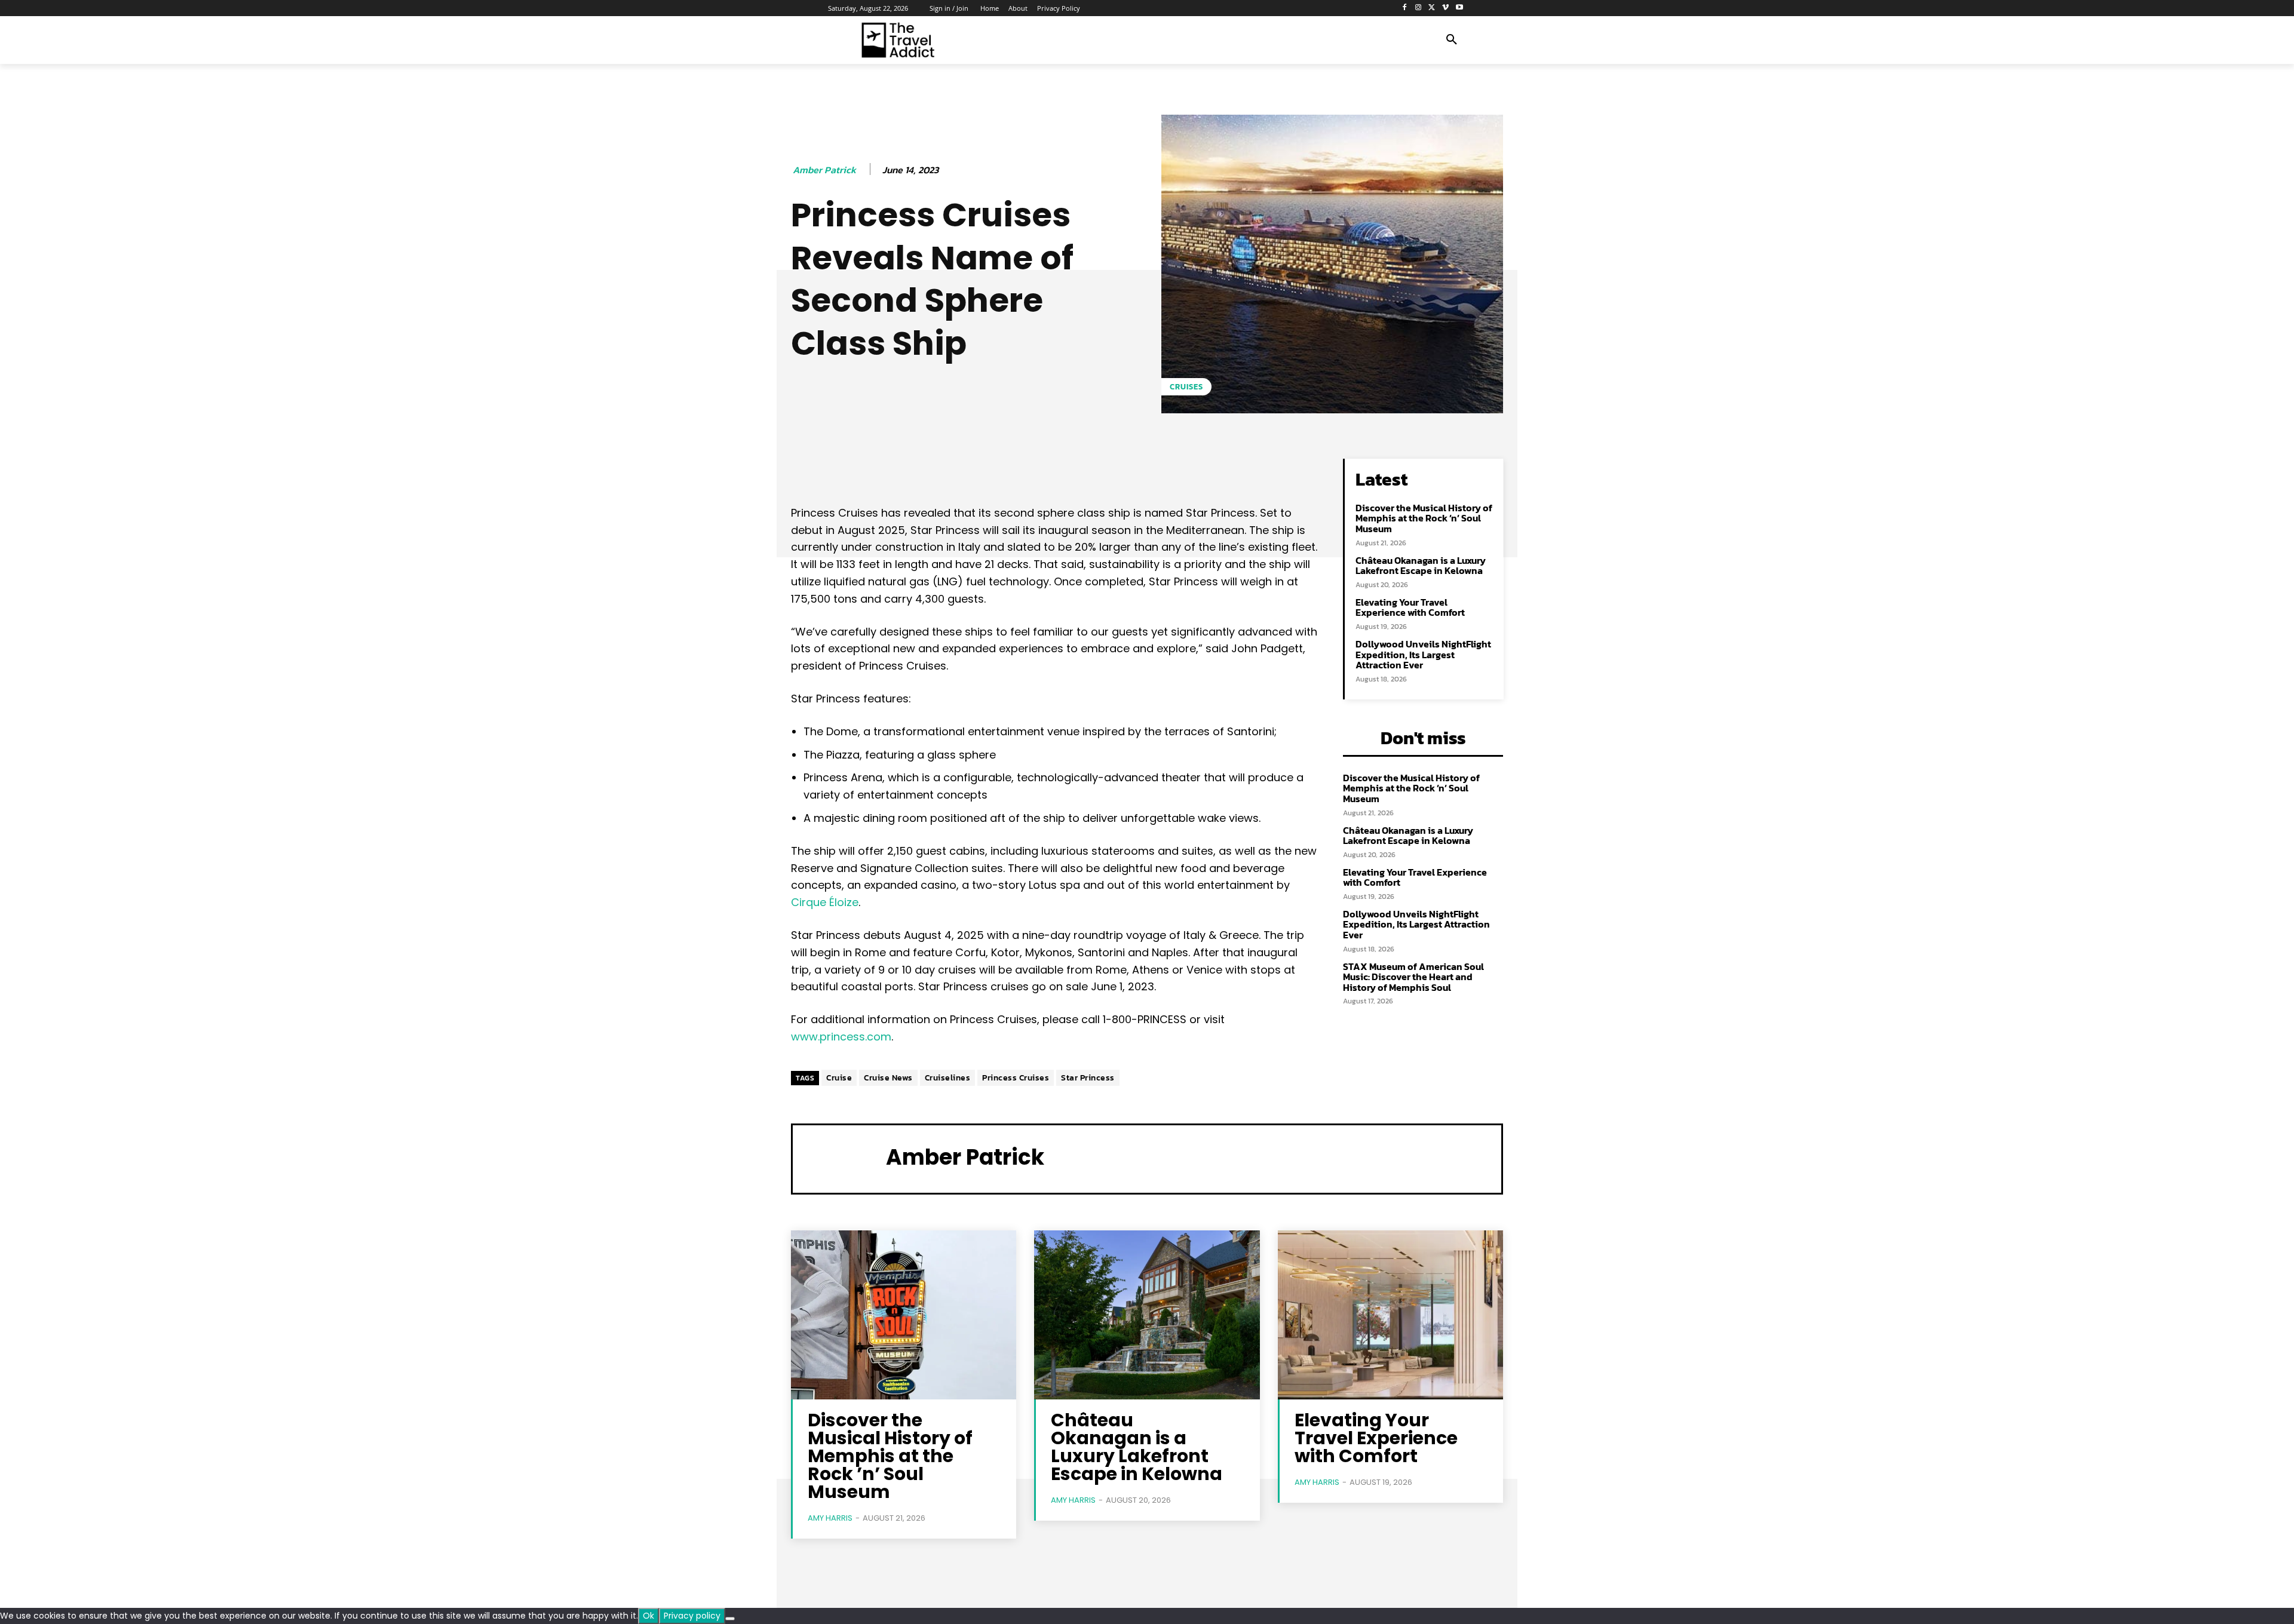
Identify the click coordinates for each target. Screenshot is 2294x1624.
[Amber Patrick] (839, 1158)
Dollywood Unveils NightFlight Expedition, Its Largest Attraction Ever (1423, 654)
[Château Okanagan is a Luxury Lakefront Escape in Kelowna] (1147, 1315)
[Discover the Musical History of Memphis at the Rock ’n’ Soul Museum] (904, 1315)
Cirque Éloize (825, 902)
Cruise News (888, 1078)
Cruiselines (948, 1078)
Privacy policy (692, 1616)
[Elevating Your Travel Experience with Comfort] (1390, 1315)
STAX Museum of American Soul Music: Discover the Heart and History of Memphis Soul (1413, 977)
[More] (1174, 471)
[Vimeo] (1445, 8)
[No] (730, 1619)
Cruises (1186, 387)
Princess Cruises (1016, 1078)
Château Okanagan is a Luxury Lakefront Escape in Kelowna (1421, 566)
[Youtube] (1459, 8)
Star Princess (1088, 1078)
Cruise (839, 1078)
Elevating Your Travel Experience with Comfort (1410, 607)
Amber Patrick (824, 170)
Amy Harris (830, 1518)
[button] (1452, 40)
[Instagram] (1419, 8)
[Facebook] (1405, 8)
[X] (1432, 8)
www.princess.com (841, 1037)
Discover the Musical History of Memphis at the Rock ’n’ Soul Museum (1424, 518)
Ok (648, 1616)
